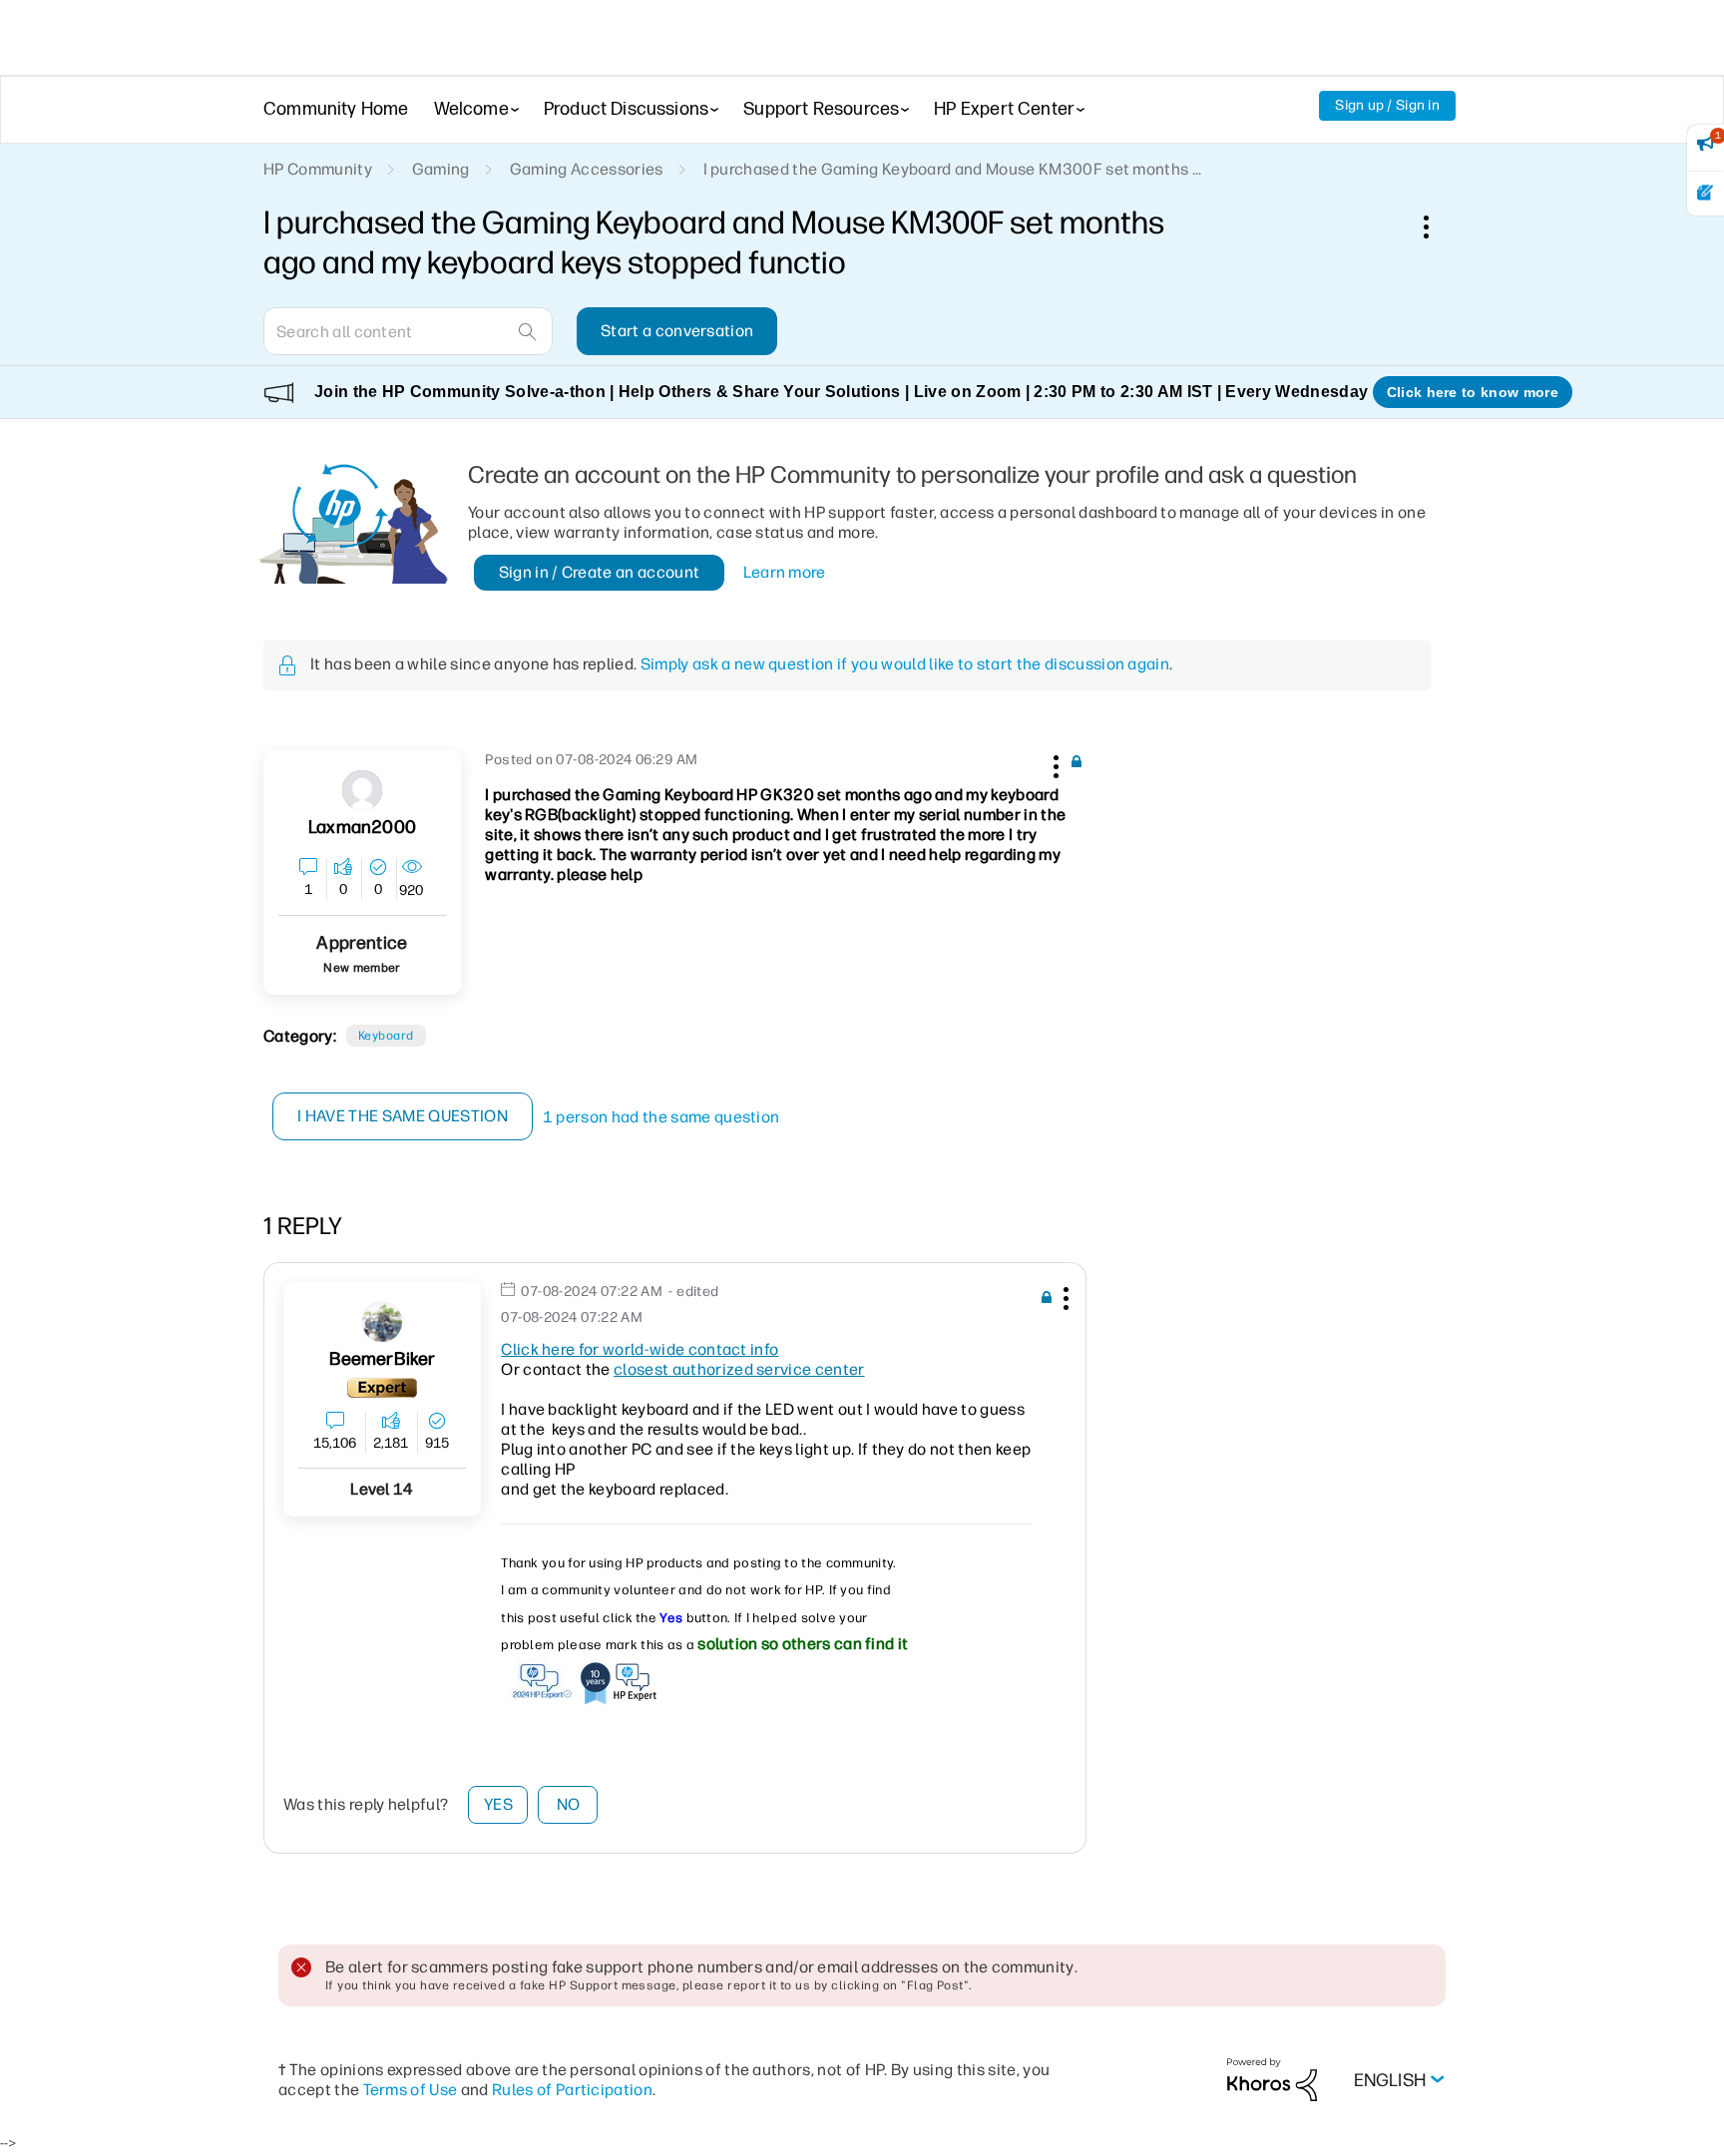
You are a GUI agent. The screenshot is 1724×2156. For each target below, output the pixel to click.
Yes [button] (498, 1804)
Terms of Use (411, 2090)
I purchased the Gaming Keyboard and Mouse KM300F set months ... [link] (953, 169)
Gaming (441, 169)
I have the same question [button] (403, 1116)
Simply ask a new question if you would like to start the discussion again (905, 664)
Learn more (785, 572)
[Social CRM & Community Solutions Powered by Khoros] (1272, 2079)
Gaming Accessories (587, 169)
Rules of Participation (572, 2090)
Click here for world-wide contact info (640, 1349)
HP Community (318, 169)
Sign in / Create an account (600, 572)
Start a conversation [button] (677, 331)
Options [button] (1437, 226)
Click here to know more (1473, 392)
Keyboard (386, 1036)
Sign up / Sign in (1387, 105)
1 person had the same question (661, 1117)
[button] (1054, 763)
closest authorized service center (739, 1369)
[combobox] (408, 331)
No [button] (569, 1804)
